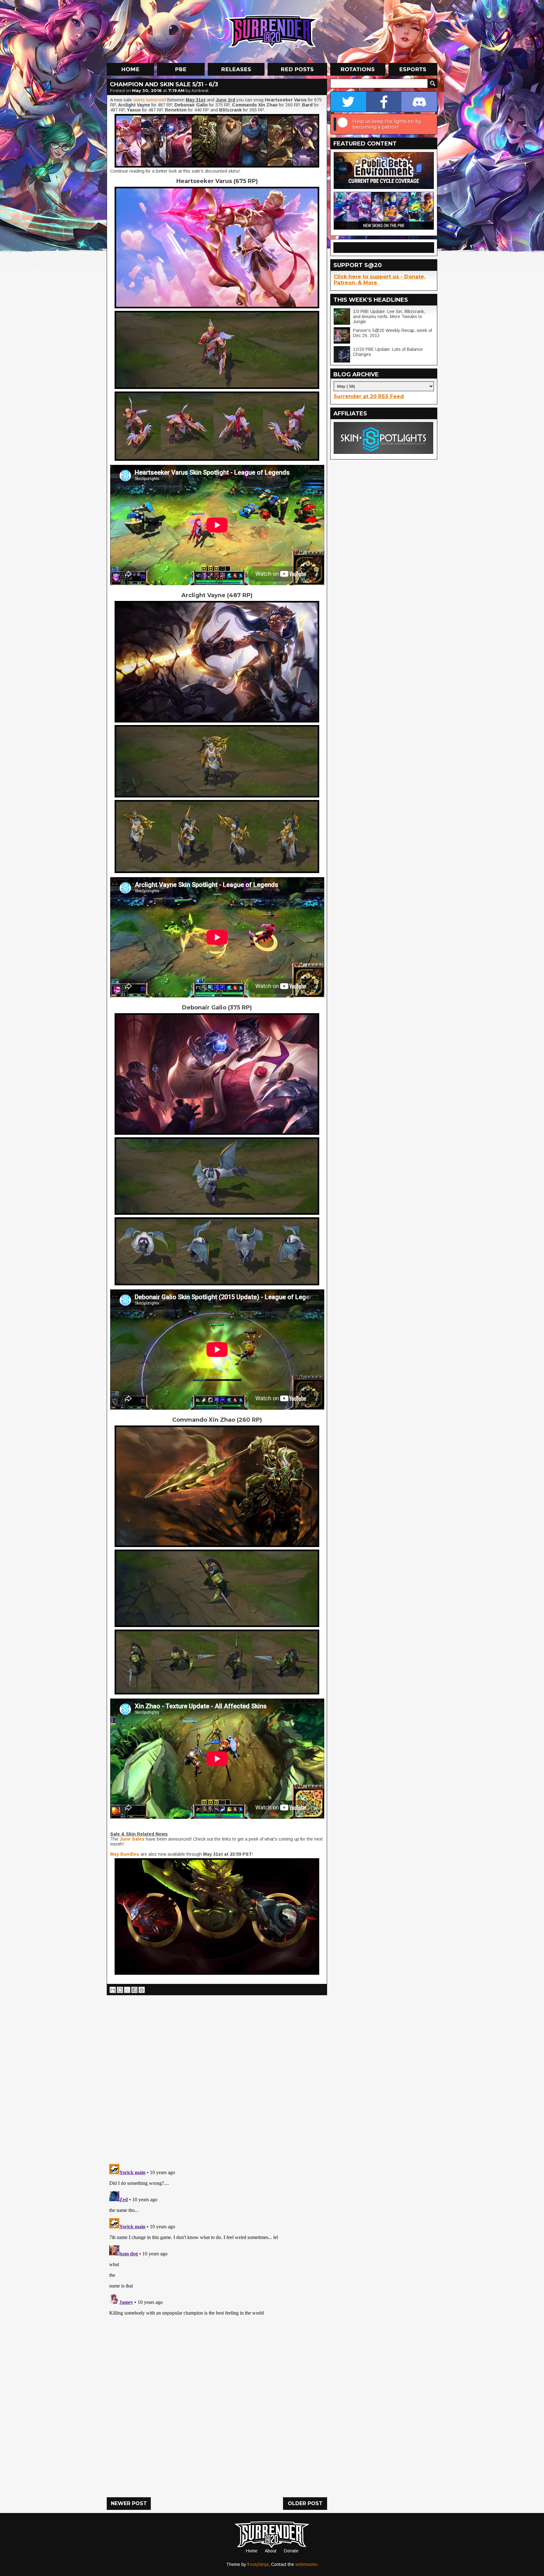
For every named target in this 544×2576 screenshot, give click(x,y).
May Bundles (125, 1854)
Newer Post (129, 2503)
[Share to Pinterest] (142, 1990)
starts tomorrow (149, 100)
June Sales (132, 1839)
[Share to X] (127, 1990)
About (271, 2551)
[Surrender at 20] (273, 31)
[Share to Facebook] (134, 1990)
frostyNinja (258, 2564)
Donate (291, 2551)
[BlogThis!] (120, 1990)
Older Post (305, 2503)
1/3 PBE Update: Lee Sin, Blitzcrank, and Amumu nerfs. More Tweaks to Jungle (389, 317)
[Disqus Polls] (217, 2077)
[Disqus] (217, 2240)
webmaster (306, 2564)
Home (252, 2551)
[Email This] (113, 1990)
